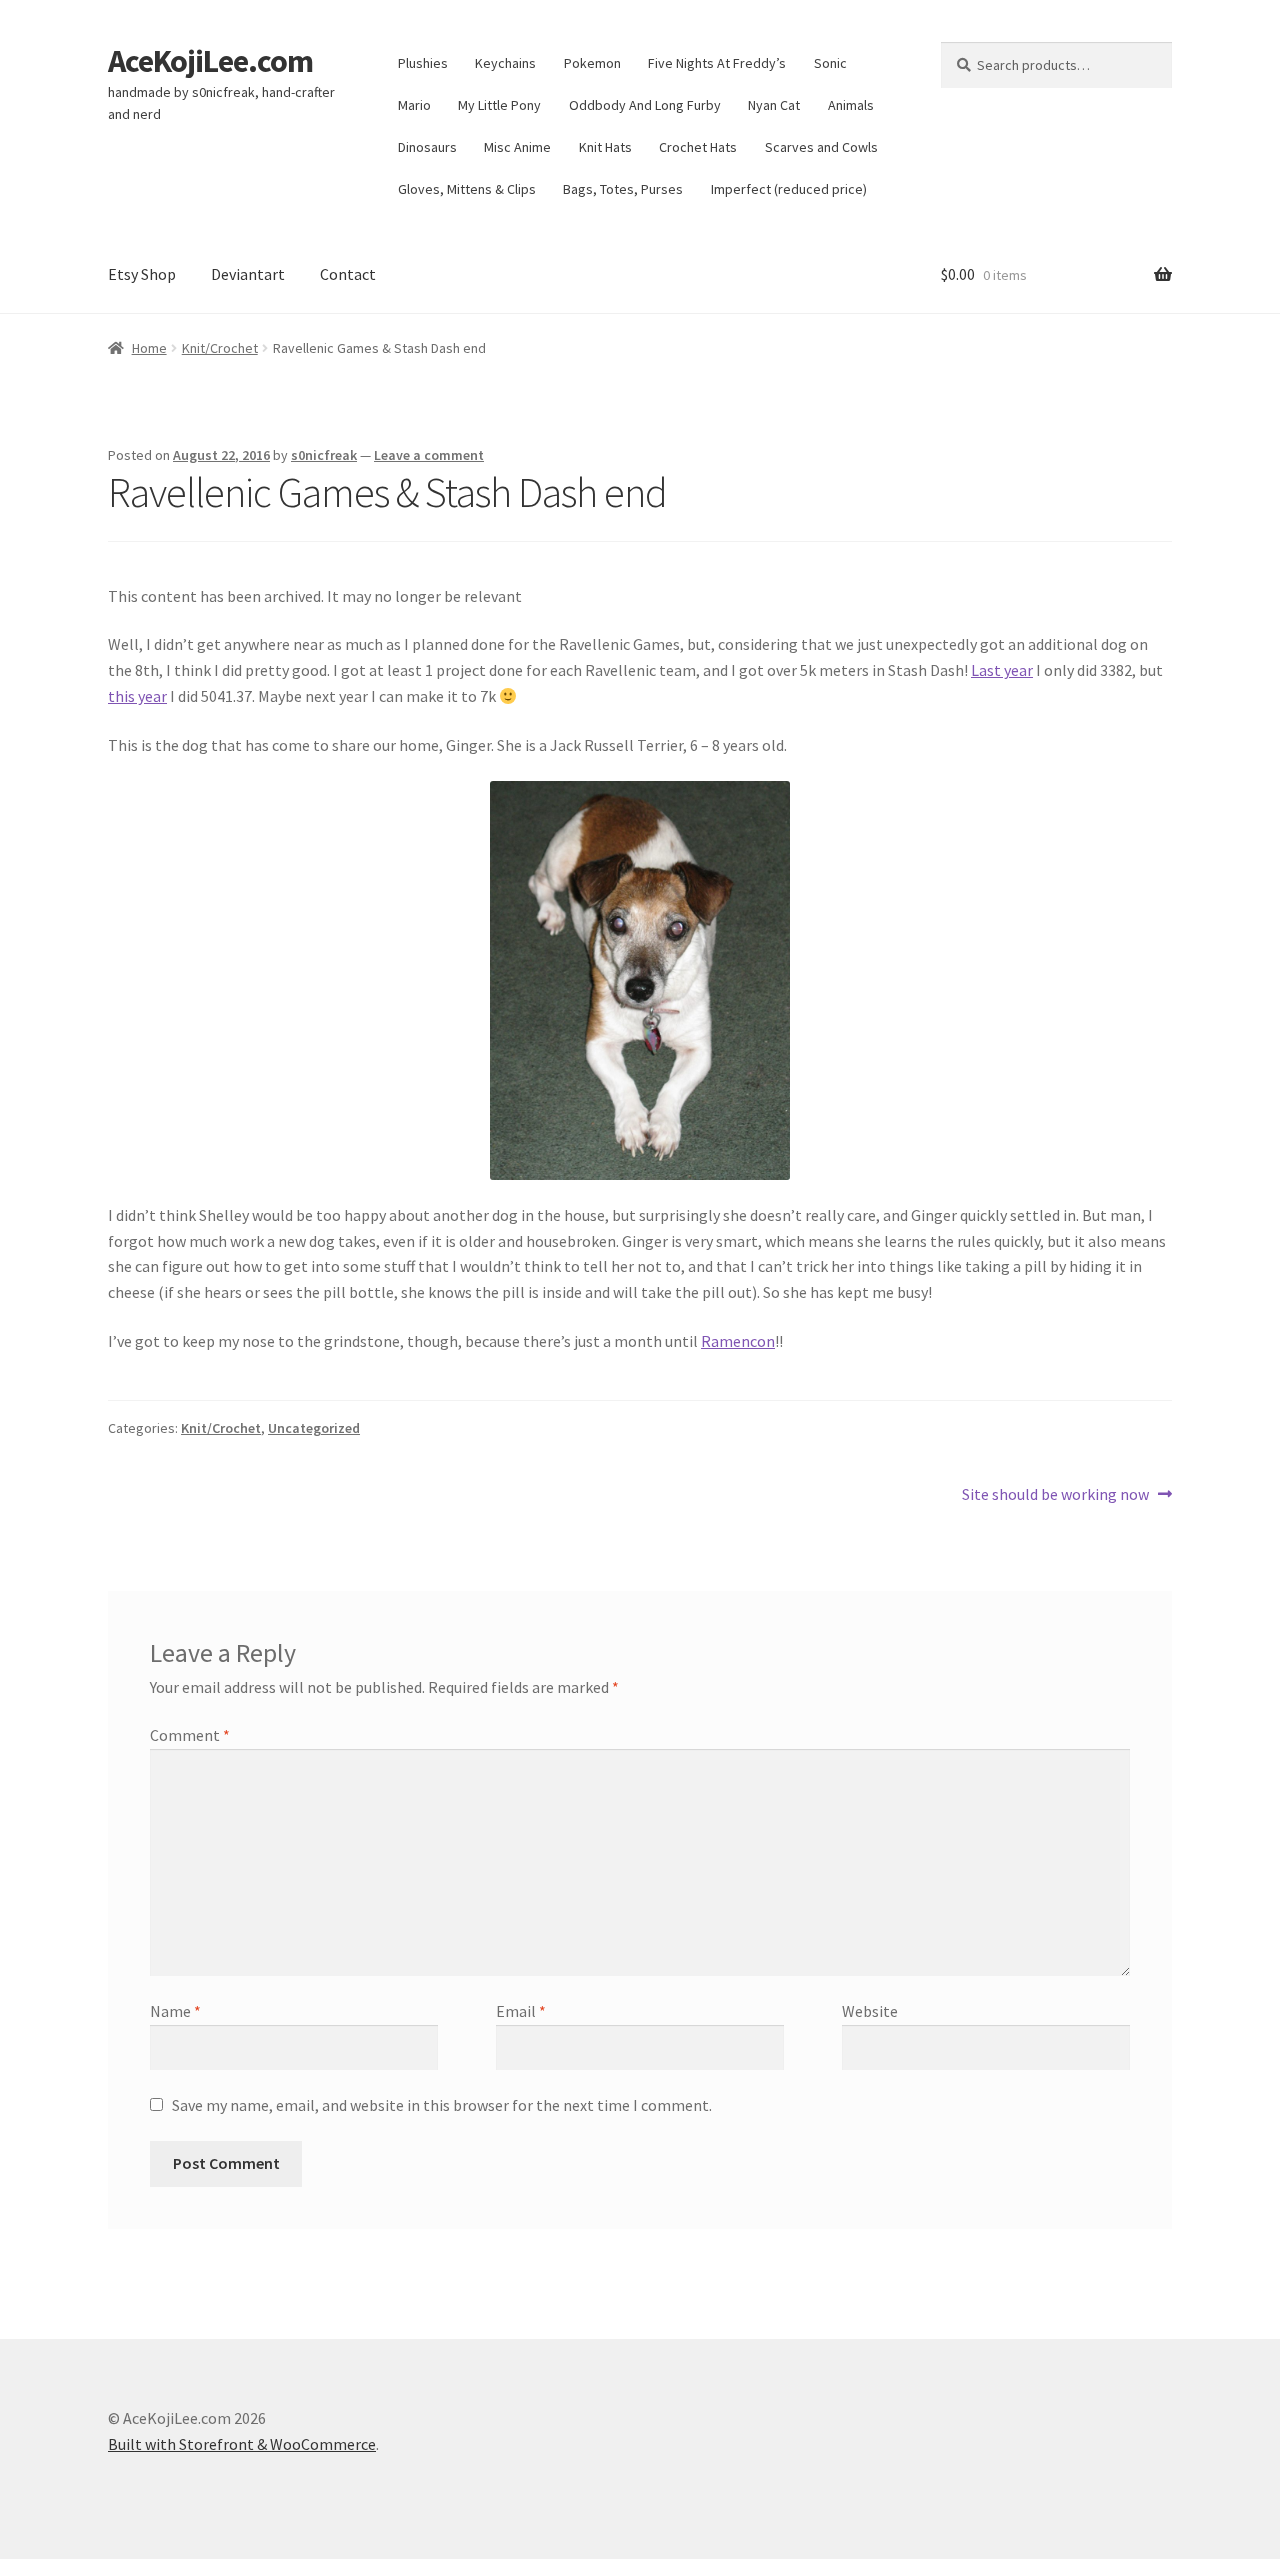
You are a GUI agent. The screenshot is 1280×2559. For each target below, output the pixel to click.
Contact (348, 274)
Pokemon (592, 63)
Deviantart (248, 274)
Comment (190, 1735)
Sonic (830, 63)
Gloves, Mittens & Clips (467, 189)
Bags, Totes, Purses (623, 189)
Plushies (423, 63)
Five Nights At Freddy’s (717, 63)
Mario (414, 105)
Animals (851, 105)
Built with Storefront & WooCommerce (242, 2444)
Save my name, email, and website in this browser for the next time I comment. (442, 2105)
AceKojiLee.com (210, 61)
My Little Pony (499, 105)
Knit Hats (605, 147)
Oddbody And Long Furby (645, 105)
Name (175, 2011)
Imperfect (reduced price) (789, 189)
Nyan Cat (774, 105)
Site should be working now (1055, 1495)
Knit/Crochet (220, 348)
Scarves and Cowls (821, 147)
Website (870, 2011)
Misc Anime (517, 147)
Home (149, 348)
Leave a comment (429, 455)
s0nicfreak (324, 455)
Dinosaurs (427, 147)
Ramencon (738, 1341)
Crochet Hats (698, 147)
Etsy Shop (142, 274)
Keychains (505, 63)
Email (521, 2011)
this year (137, 696)
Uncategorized (314, 1428)
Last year (1002, 670)
